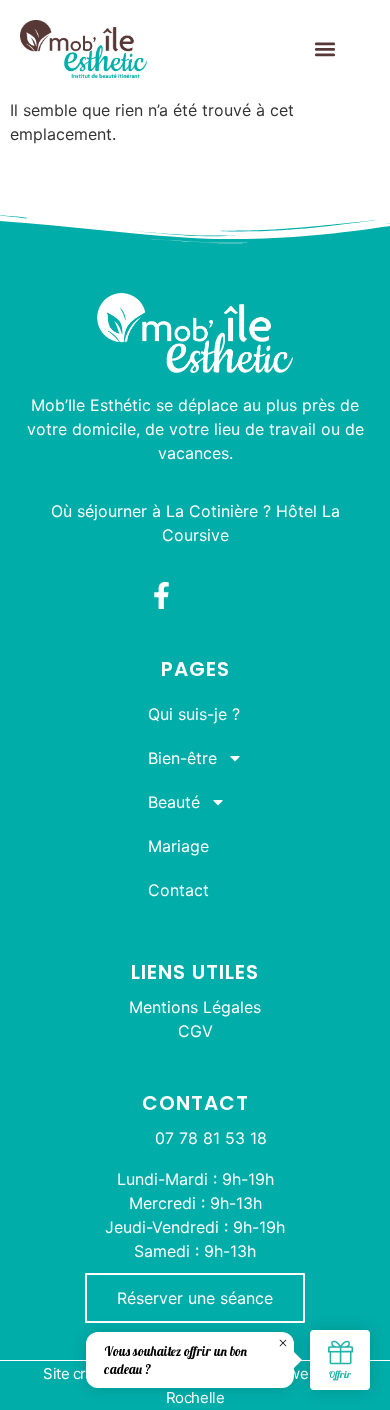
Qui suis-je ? (194, 714)
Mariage (178, 846)
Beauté (174, 802)
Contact (178, 890)
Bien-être (182, 758)
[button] (324, 49)
